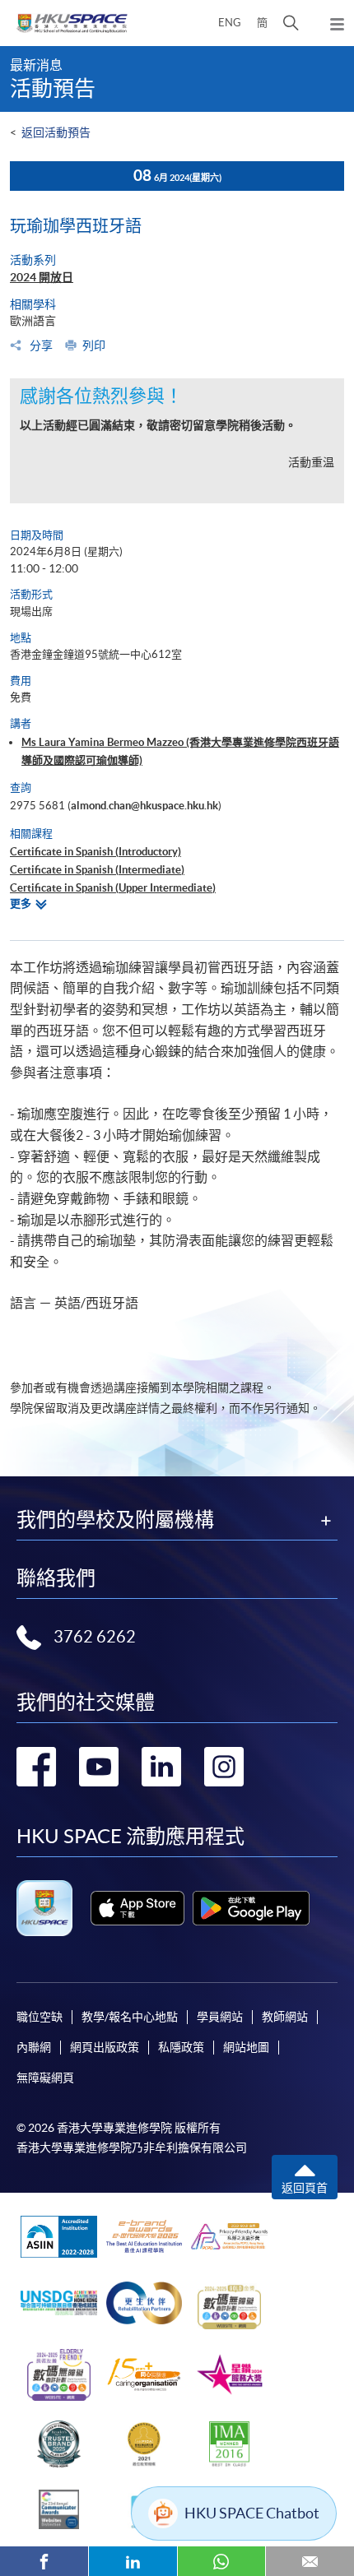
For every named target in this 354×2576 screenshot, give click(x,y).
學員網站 (220, 2017)
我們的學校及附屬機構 (115, 1520)
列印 (94, 345)
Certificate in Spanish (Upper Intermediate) (113, 888)
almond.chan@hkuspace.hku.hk (144, 806)
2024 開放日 (42, 277)
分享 (40, 345)
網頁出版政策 (105, 2047)
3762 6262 (95, 1637)
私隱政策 (181, 2047)
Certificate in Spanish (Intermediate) (97, 870)
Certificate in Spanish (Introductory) (95, 852)
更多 (21, 903)
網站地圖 (246, 2047)
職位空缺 (40, 2017)
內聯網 (34, 2047)
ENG (230, 23)
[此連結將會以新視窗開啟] (137, 1908)
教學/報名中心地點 (130, 2017)
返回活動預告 (56, 132)
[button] (291, 23)
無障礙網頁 (45, 2078)
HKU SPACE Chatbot (252, 2513)
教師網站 (285, 2017)
